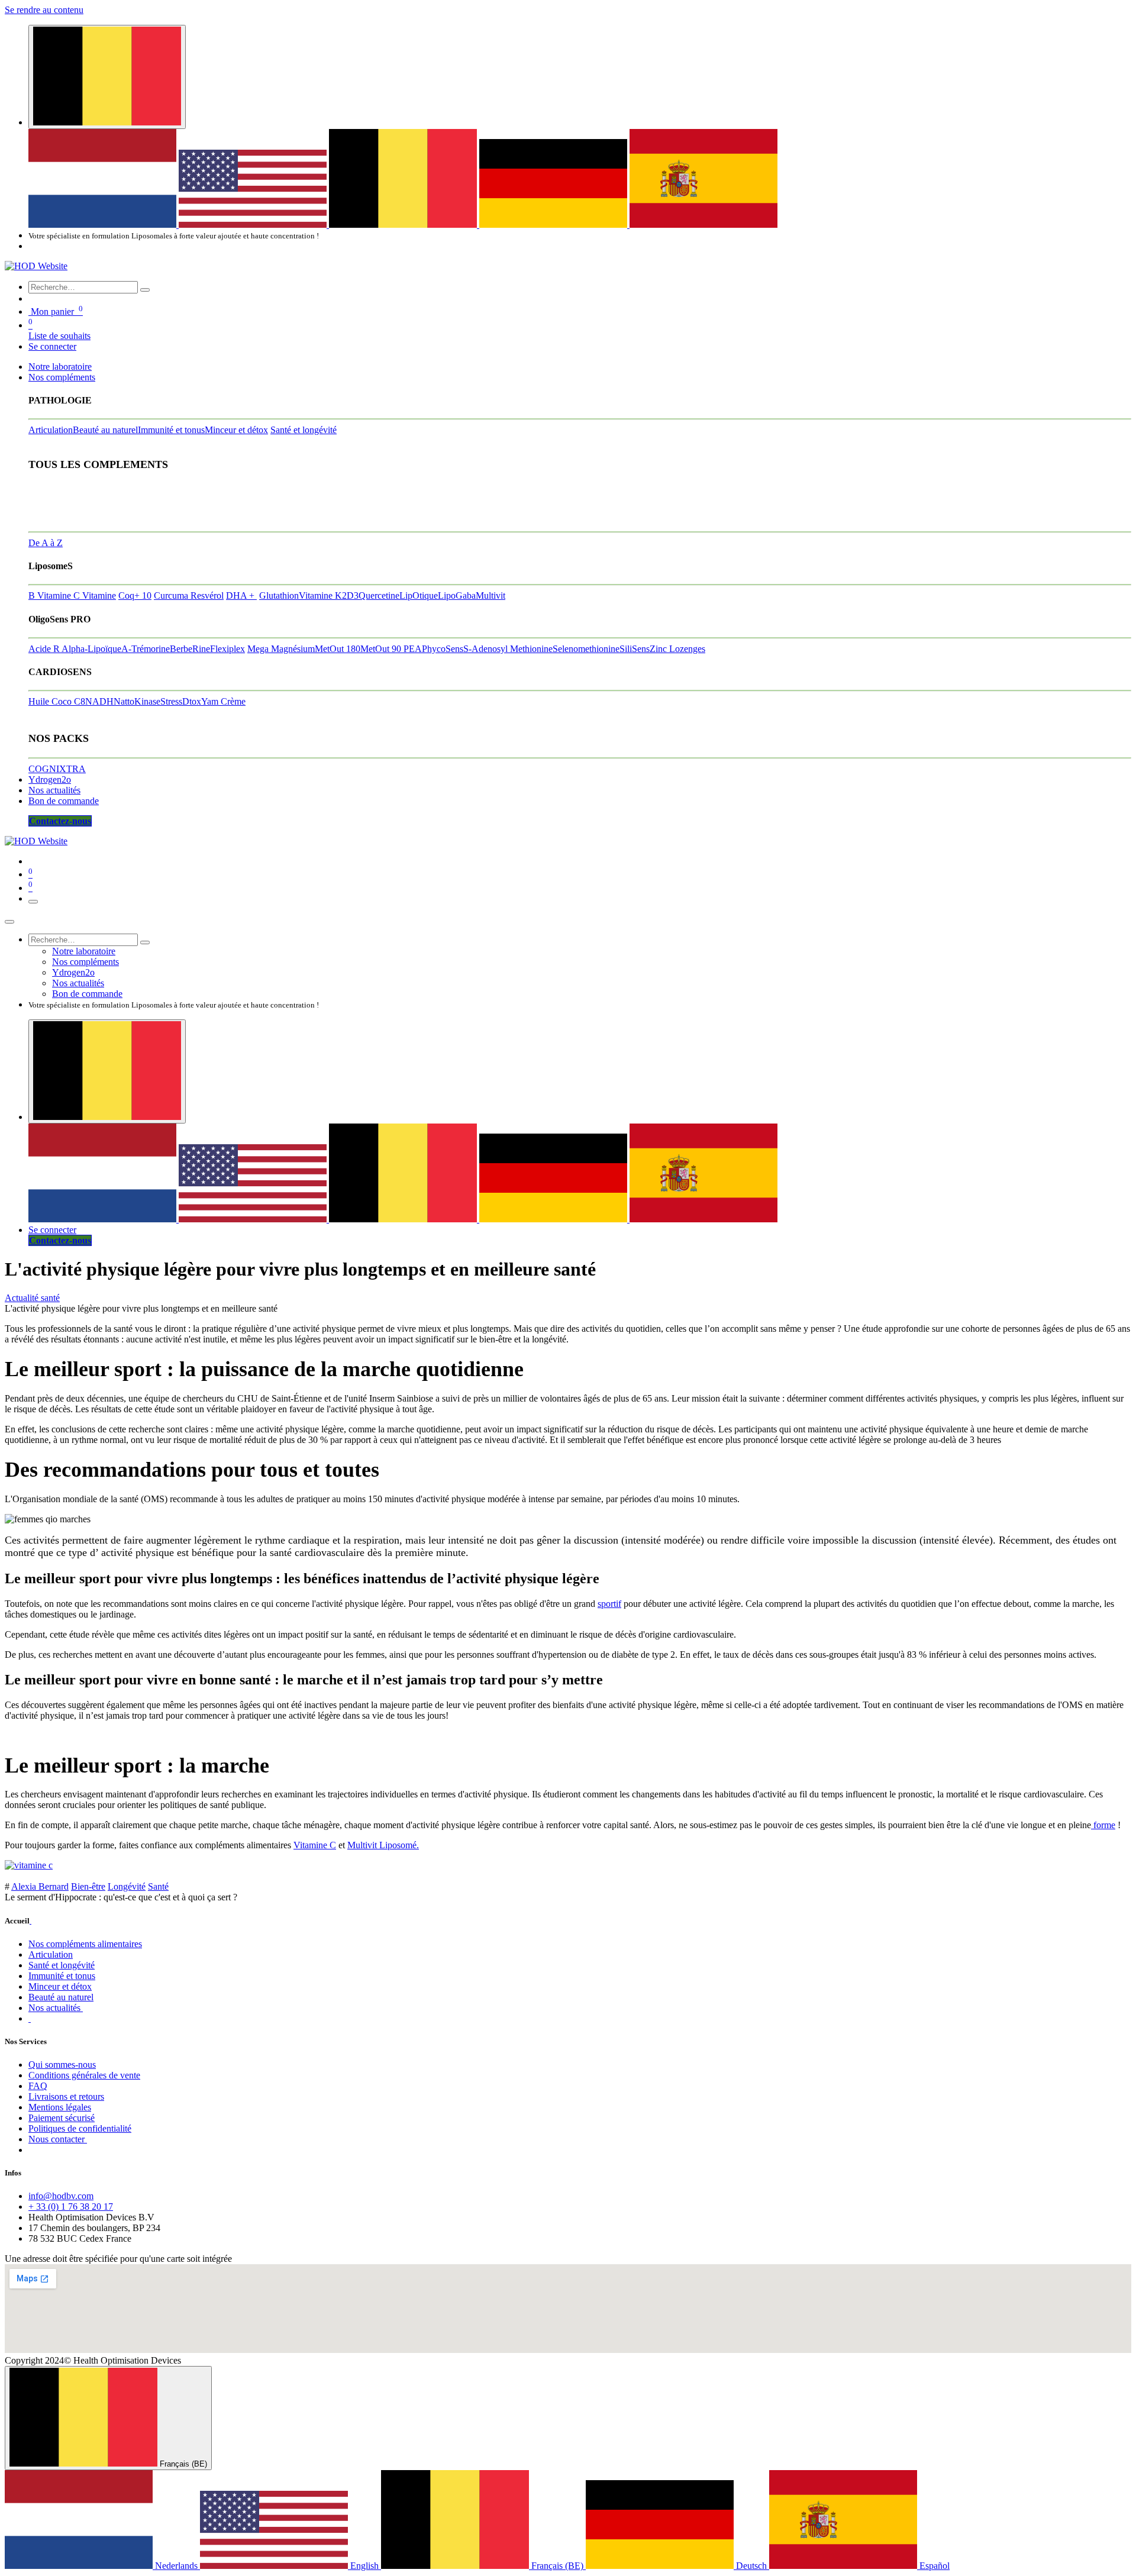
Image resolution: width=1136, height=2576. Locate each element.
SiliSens (635, 649)
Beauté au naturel (105, 430)
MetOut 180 (338, 649)
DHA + (241, 595)
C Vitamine (95, 595)
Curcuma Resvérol (189, 595)
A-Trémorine (146, 649)
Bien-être (88, 1886)
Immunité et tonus (171, 430)
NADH (99, 701)
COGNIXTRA (57, 769)
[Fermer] (9, 922)
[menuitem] (104, 225)
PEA (413, 649)
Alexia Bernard (40, 1886)
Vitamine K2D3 (329, 595)
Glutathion (279, 595)
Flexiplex (227, 649)
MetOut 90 (382, 649)
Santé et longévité (304, 430)
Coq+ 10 (135, 595)
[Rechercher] (145, 290)
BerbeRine (190, 649)
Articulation (51, 430)
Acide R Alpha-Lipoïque (75, 649)
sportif (609, 1604)
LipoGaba (457, 595)
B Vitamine (51, 595)
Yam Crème (223, 701)
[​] (30, 1921)
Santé (158, 1886)
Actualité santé (32, 1298)
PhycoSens (443, 649)
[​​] (30, 2018)
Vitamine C (315, 1845)
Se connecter (52, 346)
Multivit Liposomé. (383, 1845)
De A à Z (46, 543)
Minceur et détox (236, 430)
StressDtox (181, 701)
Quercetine (379, 595)
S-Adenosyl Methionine (508, 649)
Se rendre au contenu (44, 10)
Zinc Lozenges (677, 649)
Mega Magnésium (281, 649)
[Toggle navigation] (33, 902)
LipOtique (419, 595)
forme (1103, 1825)
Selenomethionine (586, 649)
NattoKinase (137, 701)
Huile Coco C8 (57, 701)
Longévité (127, 1886)
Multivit (490, 595)
